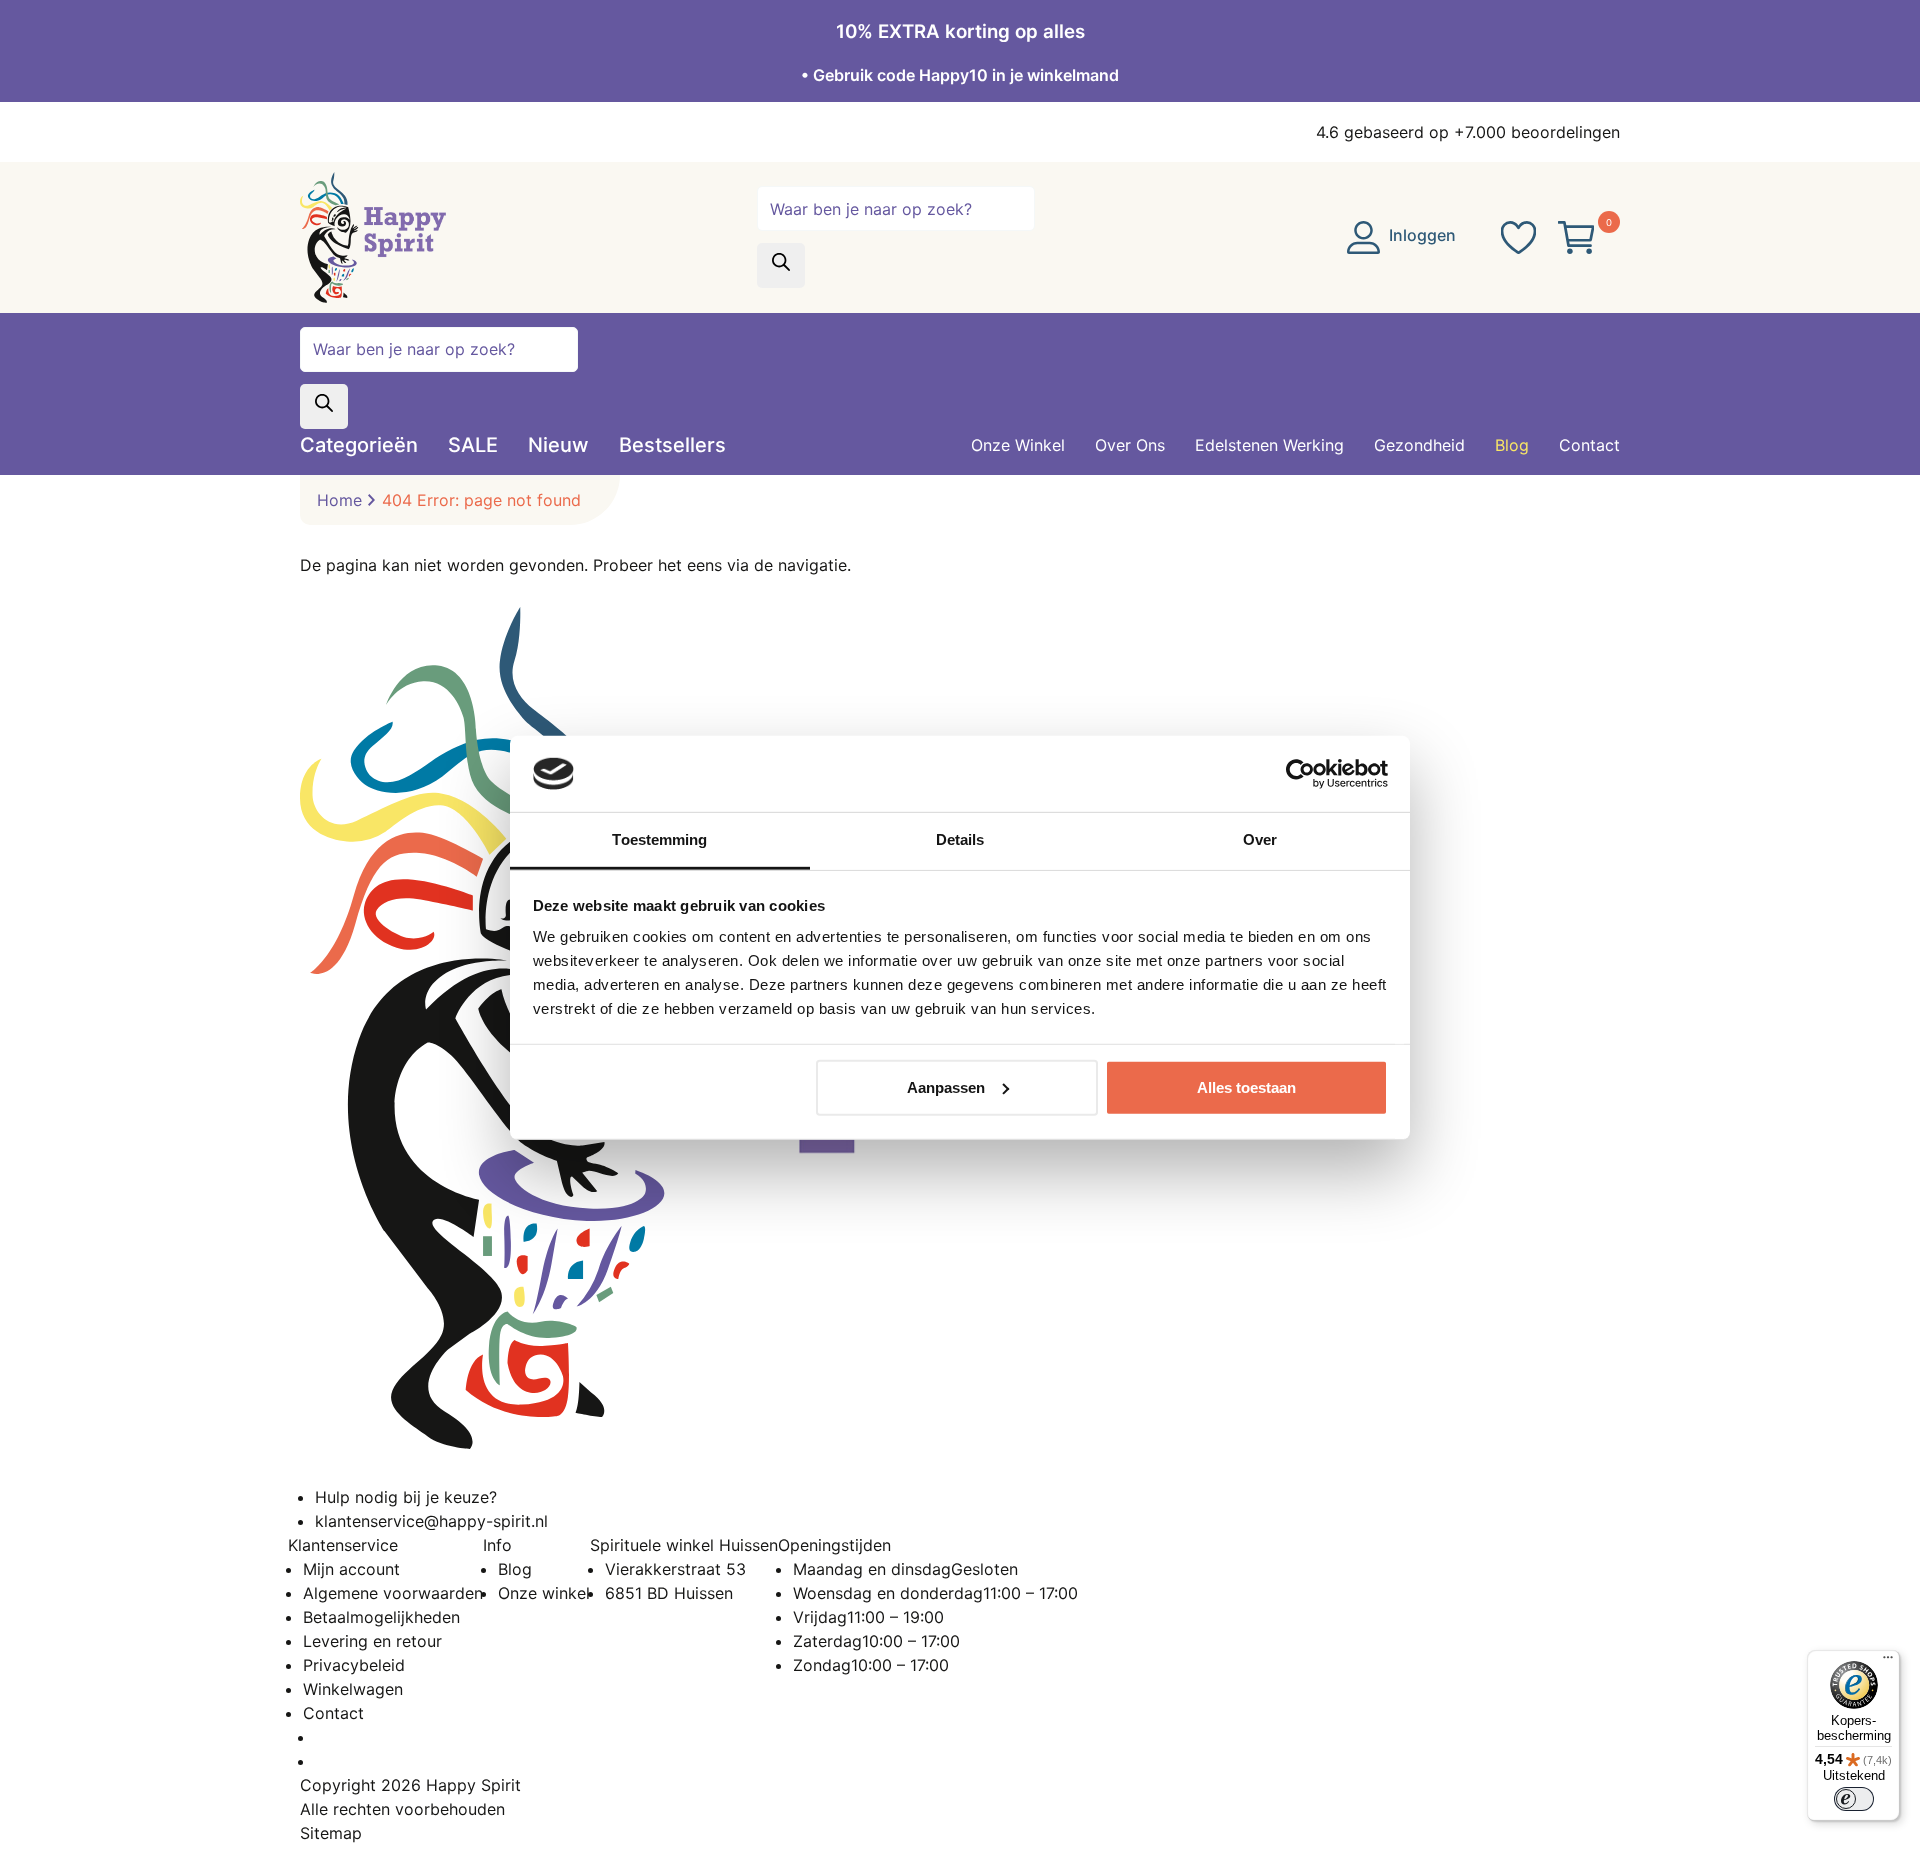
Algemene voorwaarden (393, 1593)
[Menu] (1888, 1662)
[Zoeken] (781, 265)
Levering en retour (372, 1641)
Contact (333, 1713)
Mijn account (351, 1569)
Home (339, 500)
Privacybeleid (354, 1665)
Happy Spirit (473, 1785)
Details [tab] (960, 839)
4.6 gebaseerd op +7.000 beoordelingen (1468, 132)
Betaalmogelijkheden (381, 1617)
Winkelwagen (353, 1689)
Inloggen (1420, 235)
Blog (515, 1569)
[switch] (1854, 1799)
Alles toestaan (1246, 1087)
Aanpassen (946, 1087)
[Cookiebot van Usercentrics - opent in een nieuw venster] (1300, 774)
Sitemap (331, 1833)
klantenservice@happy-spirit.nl (431, 1521)
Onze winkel (544, 1593)
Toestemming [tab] (659, 839)
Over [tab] (1260, 839)
